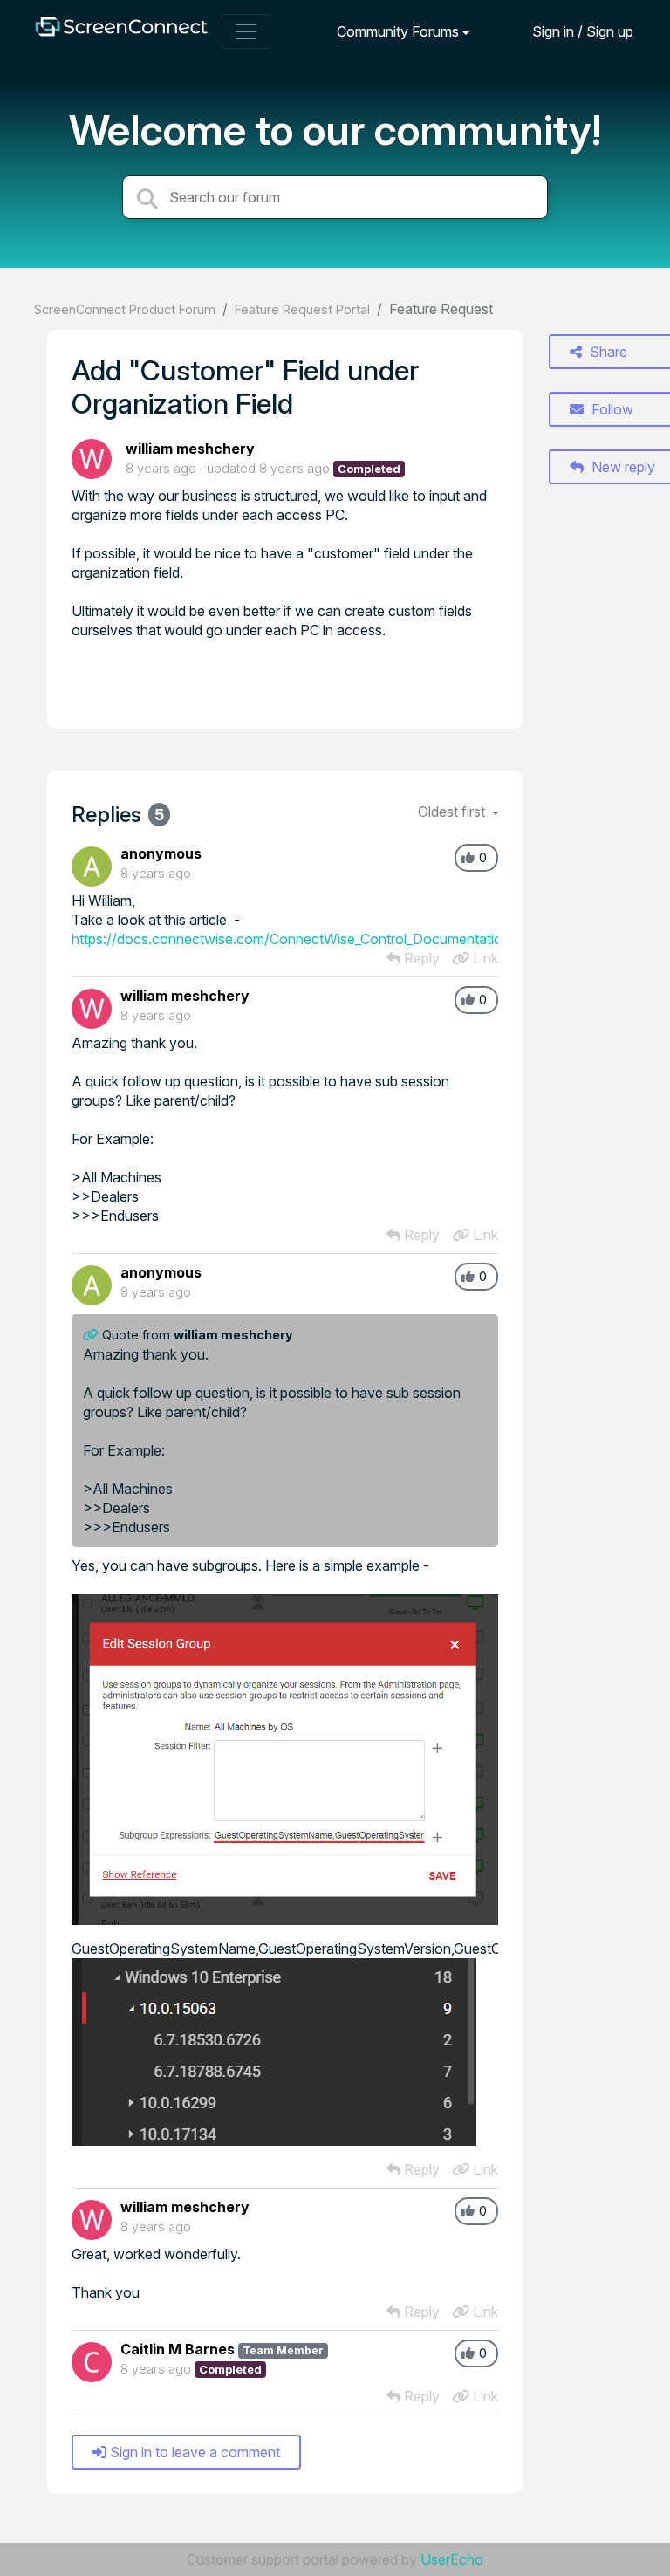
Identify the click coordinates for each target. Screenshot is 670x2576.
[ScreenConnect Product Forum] (121, 31)
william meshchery (190, 449)
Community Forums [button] (398, 31)
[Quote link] (92, 1335)
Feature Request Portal (302, 309)
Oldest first (453, 812)
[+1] (468, 858)
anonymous (161, 853)
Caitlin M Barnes (178, 2349)
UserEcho (452, 2559)
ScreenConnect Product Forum (125, 309)
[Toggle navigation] (246, 31)
